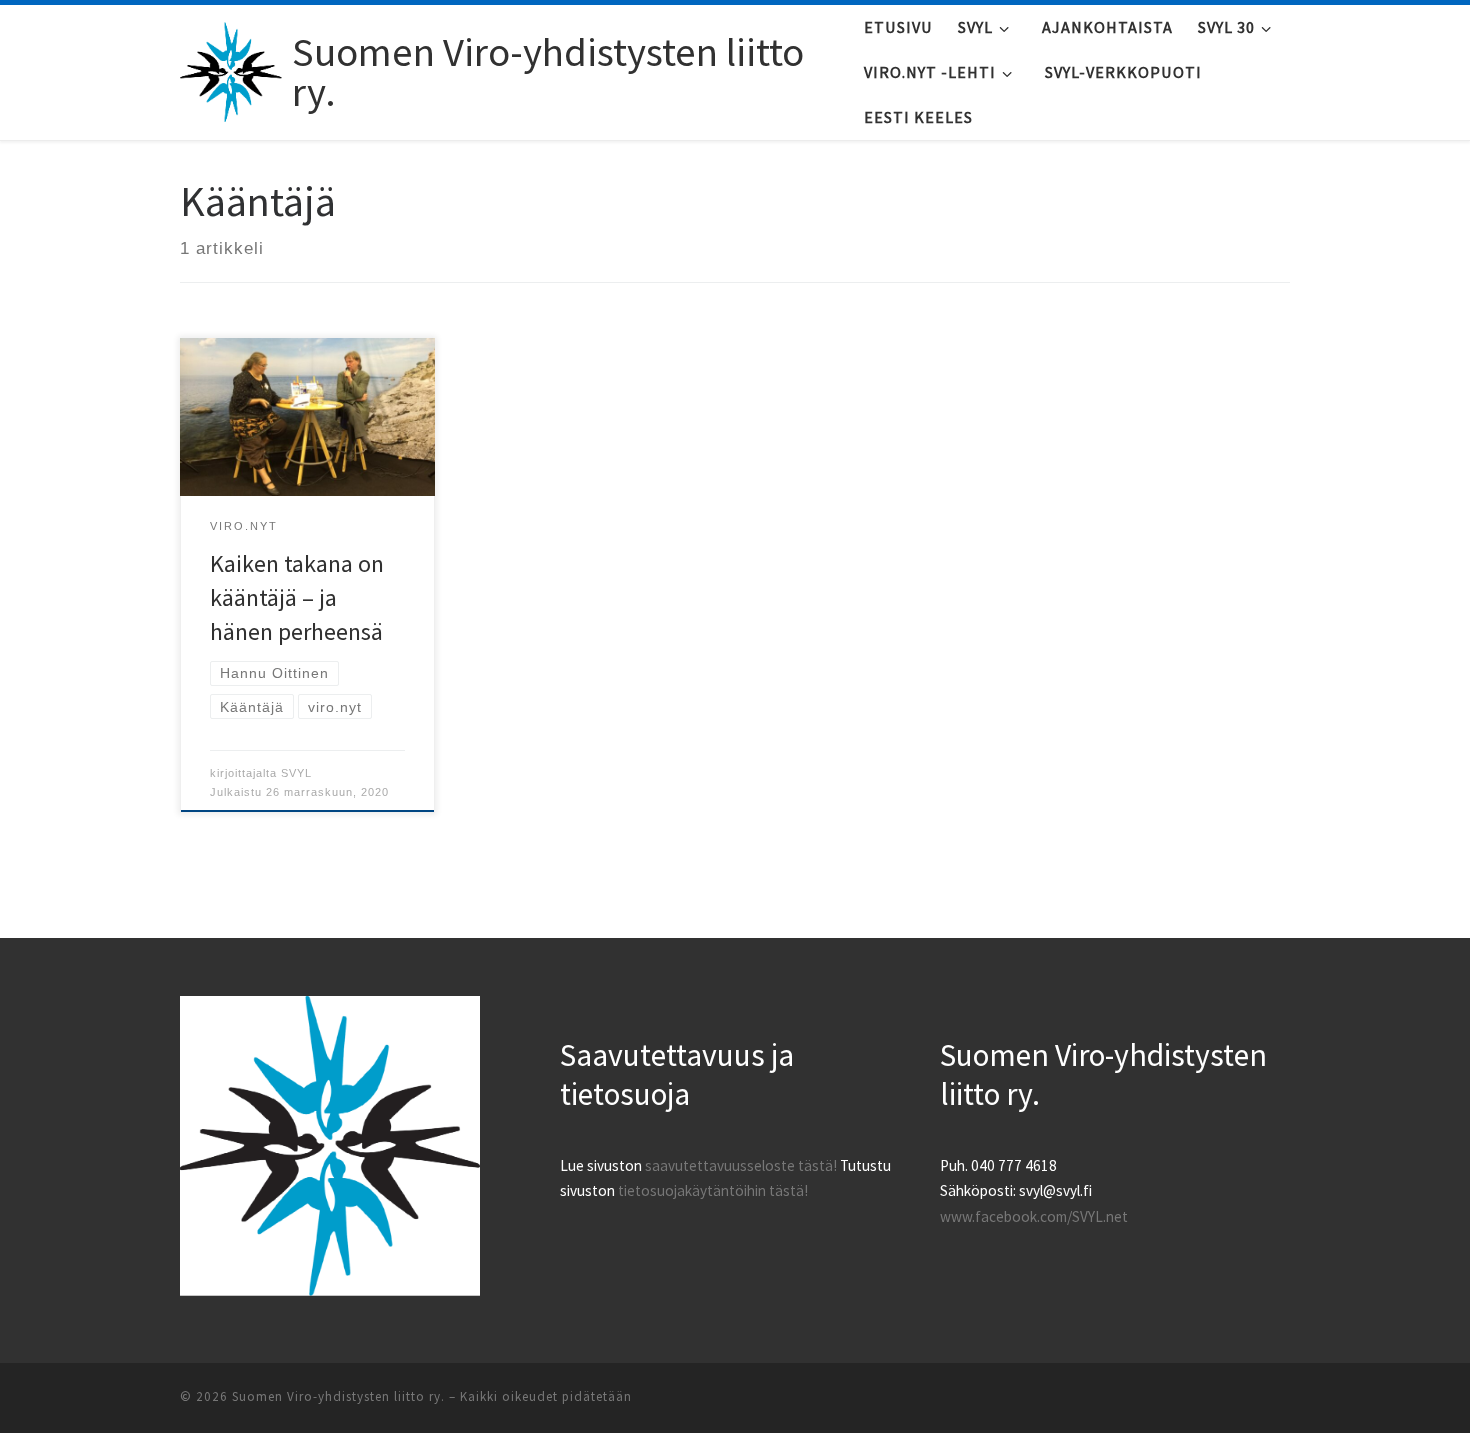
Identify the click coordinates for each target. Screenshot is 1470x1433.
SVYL (296, 773)
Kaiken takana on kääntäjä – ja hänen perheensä (297, 597)
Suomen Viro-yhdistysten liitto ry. (338, 1396)
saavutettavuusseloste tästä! (741, 1165)
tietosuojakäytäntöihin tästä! (713, 1190)
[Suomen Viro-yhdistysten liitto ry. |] (232, 67)
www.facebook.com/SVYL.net (1034, 1216)
